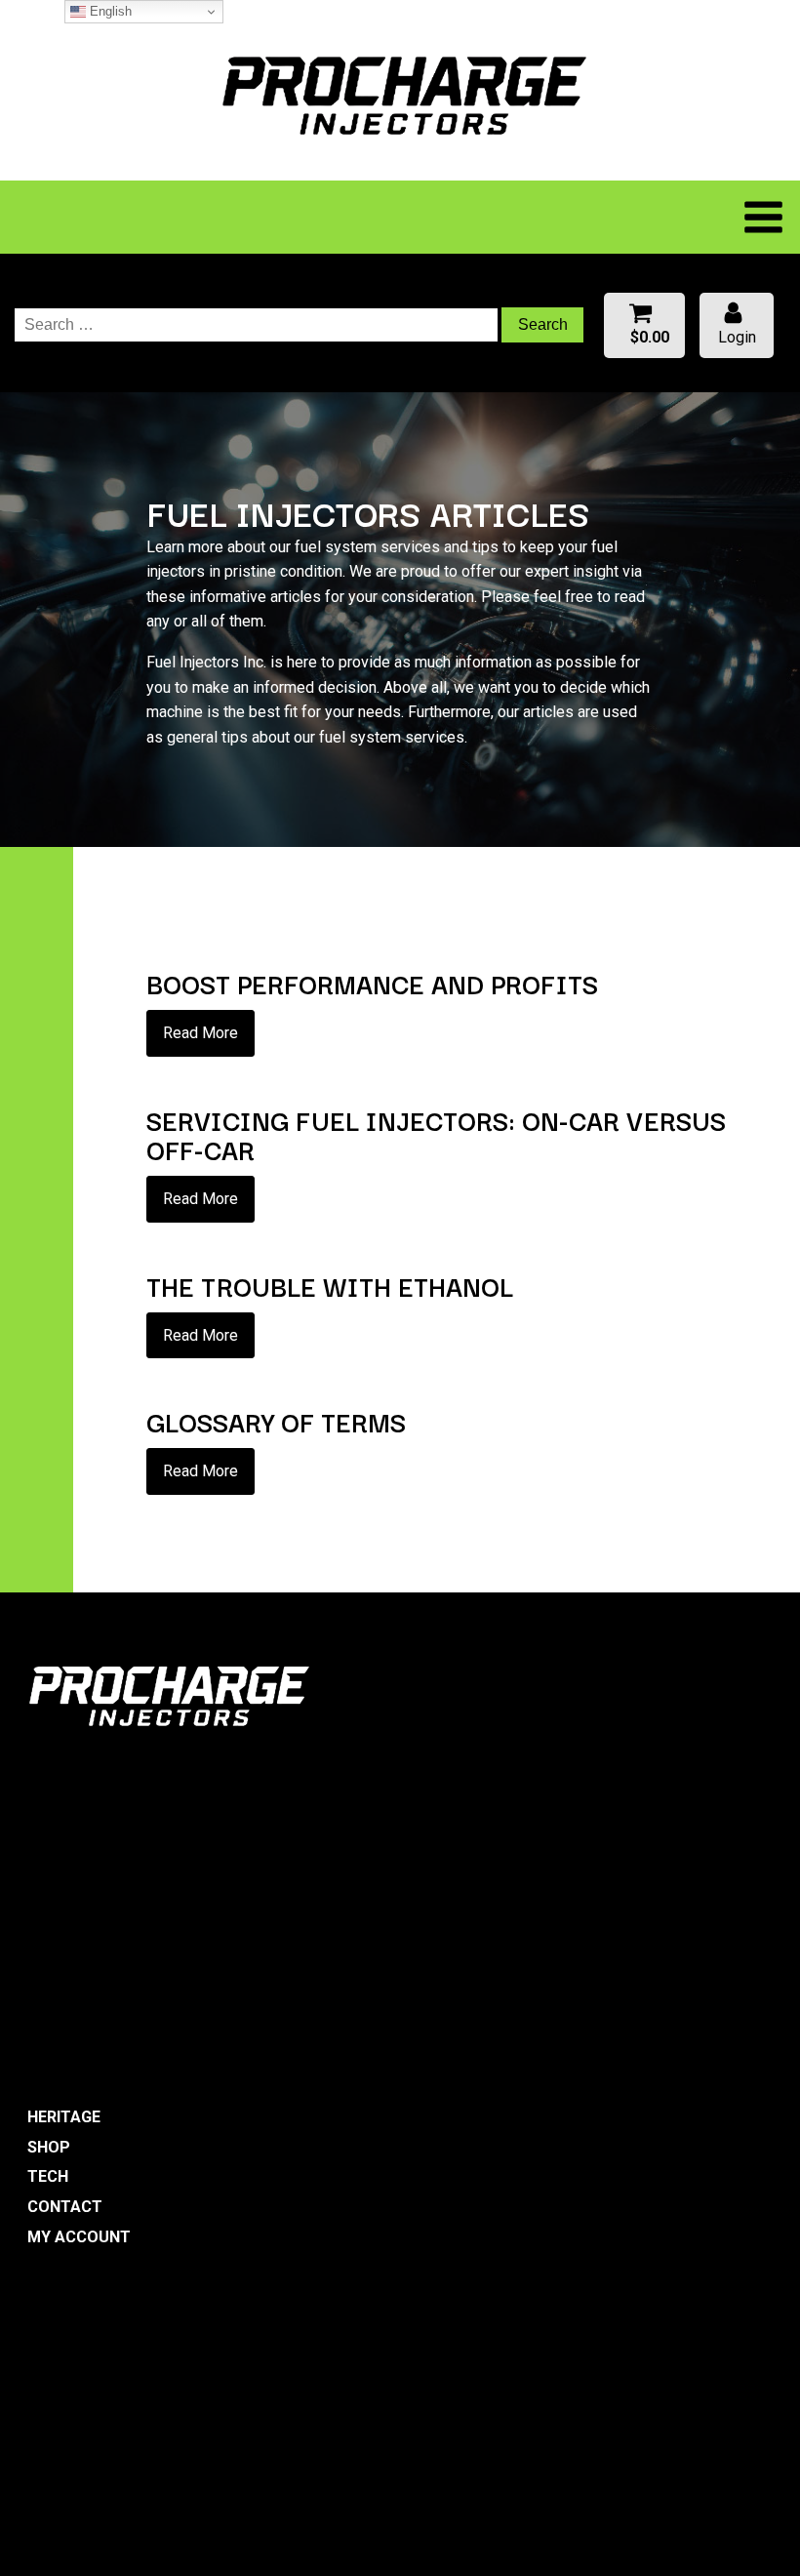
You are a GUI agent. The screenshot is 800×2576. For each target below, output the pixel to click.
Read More (200, 1033)
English (109, 11)
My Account (79, 2237)
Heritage (64, 2117)
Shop (49, 2147)
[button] (644, 325)
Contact (65, 2207)
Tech (48, 2176)
